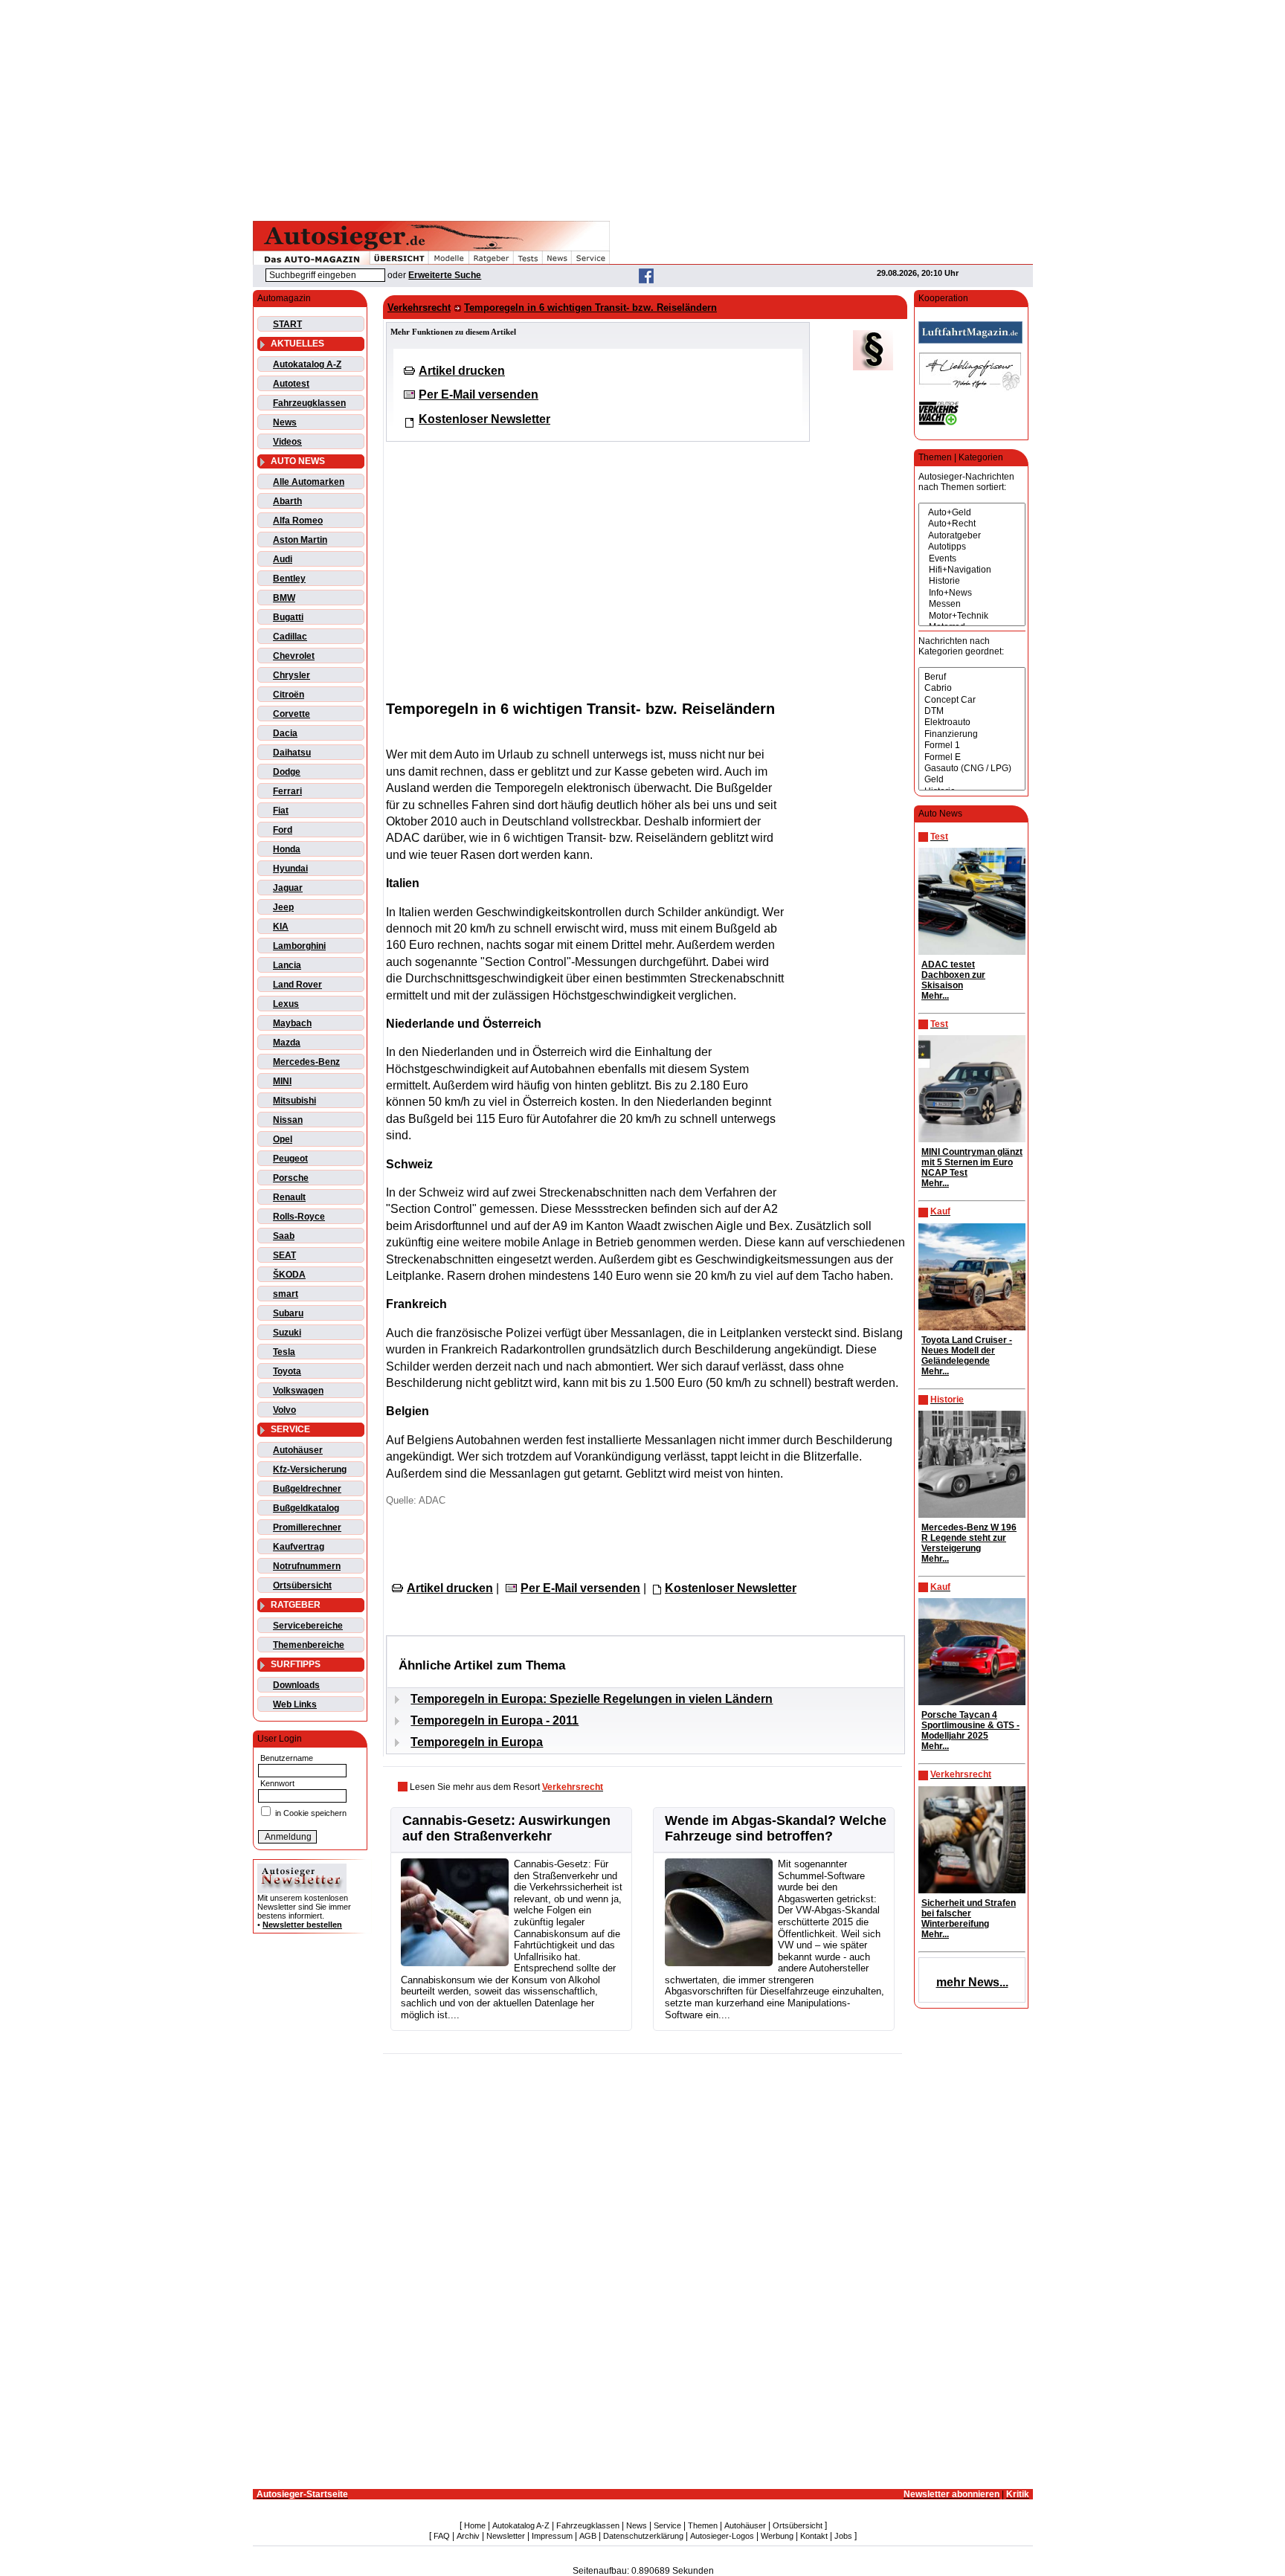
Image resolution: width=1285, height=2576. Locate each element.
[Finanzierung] (972, 734)
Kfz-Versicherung (310, 1469)
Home (475, 2525)
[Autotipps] (972, 547)
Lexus (286, 1004)
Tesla (284, 1352)
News (285, 422)
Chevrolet (294, 656)
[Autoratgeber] (972, 536)
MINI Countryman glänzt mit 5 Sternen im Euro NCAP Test (972, 1162)
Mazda (287, 1043)
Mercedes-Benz (306, 1062)
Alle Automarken (309, 482)
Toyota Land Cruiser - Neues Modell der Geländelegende (967, 1350)
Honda (287, 849)
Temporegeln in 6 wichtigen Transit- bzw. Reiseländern (590, 307)
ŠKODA (289, 1275)
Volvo (284, 1410)
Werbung (777, 2536)
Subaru (288, 1313)
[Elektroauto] (972, 722)
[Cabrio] (972, 688)
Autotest (291, 384)
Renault (289, 1197)
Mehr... (935, 996)
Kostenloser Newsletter (484, 419)
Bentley (289, 579)
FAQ (442, 2536)
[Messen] (972, 604)
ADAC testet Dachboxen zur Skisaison (953, 975)
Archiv (468, 2536)
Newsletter (506, 2536)
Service (667, 2525)
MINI (282, 1081)
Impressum (552, 2536)
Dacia (285, 733)
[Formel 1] (972, 746)
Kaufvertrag (299, 1547)
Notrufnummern (307, 1566)
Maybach (292, 1023)
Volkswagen (298, 1391)
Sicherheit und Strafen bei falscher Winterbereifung (969, 1913)
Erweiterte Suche (445, 275)
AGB (588, 2536)
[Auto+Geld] (972, 513)
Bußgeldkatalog (306, 1508)
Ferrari (287, 791)
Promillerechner (307, 1527)
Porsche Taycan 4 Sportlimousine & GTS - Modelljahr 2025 (970, 1725)
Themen (703, 2525)
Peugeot (290, 1159)
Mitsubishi (294, 1101)
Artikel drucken (462, 371)
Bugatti (288, 617)
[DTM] (972, 711)
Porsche (291, 1178)
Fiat (281, 811)
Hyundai (290, 869)
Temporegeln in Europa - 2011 (495, 1720)
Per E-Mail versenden (479, 395)
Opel (283, 1139)
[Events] (972, 559)
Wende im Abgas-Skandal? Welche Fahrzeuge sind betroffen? (776, 1828)
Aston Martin (300, 540)
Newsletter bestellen (302, 1925)
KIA (281, 927)
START (287, 324)
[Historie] (972, 581)
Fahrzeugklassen (309, 403)
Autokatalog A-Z (307, 364)
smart (286, 1294)
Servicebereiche (308, 1626)
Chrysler (292, 675)
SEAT (284, 1255)
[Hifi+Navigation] (972, 570)
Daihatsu (292, 753)
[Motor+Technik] (972, 616)
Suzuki (287, 1333)
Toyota (287, 1371)
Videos (287, 442)
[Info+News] (972, 593)
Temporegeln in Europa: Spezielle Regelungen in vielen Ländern (592, 1699)
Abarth (287, 501)
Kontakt (814, 2536)
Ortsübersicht (302, 1585)
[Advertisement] (642, 108)
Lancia (287, 965)
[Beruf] (972, 677)
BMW (284, 598)
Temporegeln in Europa (477, 1742)
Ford (283, 830)
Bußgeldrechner (307, 1489)
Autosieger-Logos (722, 2536)
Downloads (296, 1685)
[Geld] (972, 780)
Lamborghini (299, 946)
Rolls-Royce (299, 1217)
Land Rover (297, 985)
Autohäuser (298, 1450)
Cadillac (290, 637)
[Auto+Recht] (972, 524)
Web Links (295, 1704)
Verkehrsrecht (419, 307)
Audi (283, 559)
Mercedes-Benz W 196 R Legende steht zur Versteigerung (969, 1538)
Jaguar (288, 888)
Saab (284, 1236)
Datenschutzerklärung (643, 2536)
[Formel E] (972, 757)
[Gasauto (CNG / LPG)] (972, 769)
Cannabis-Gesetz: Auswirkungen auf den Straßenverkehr (506, 1828)
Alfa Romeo (298, 521)
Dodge (287, 772)
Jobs (843, 2536)
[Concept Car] (972, 700)
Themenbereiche (309, 1645)
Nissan (288, 1120)
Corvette (292, 714)
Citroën (289, 695)
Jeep (283, 907)
